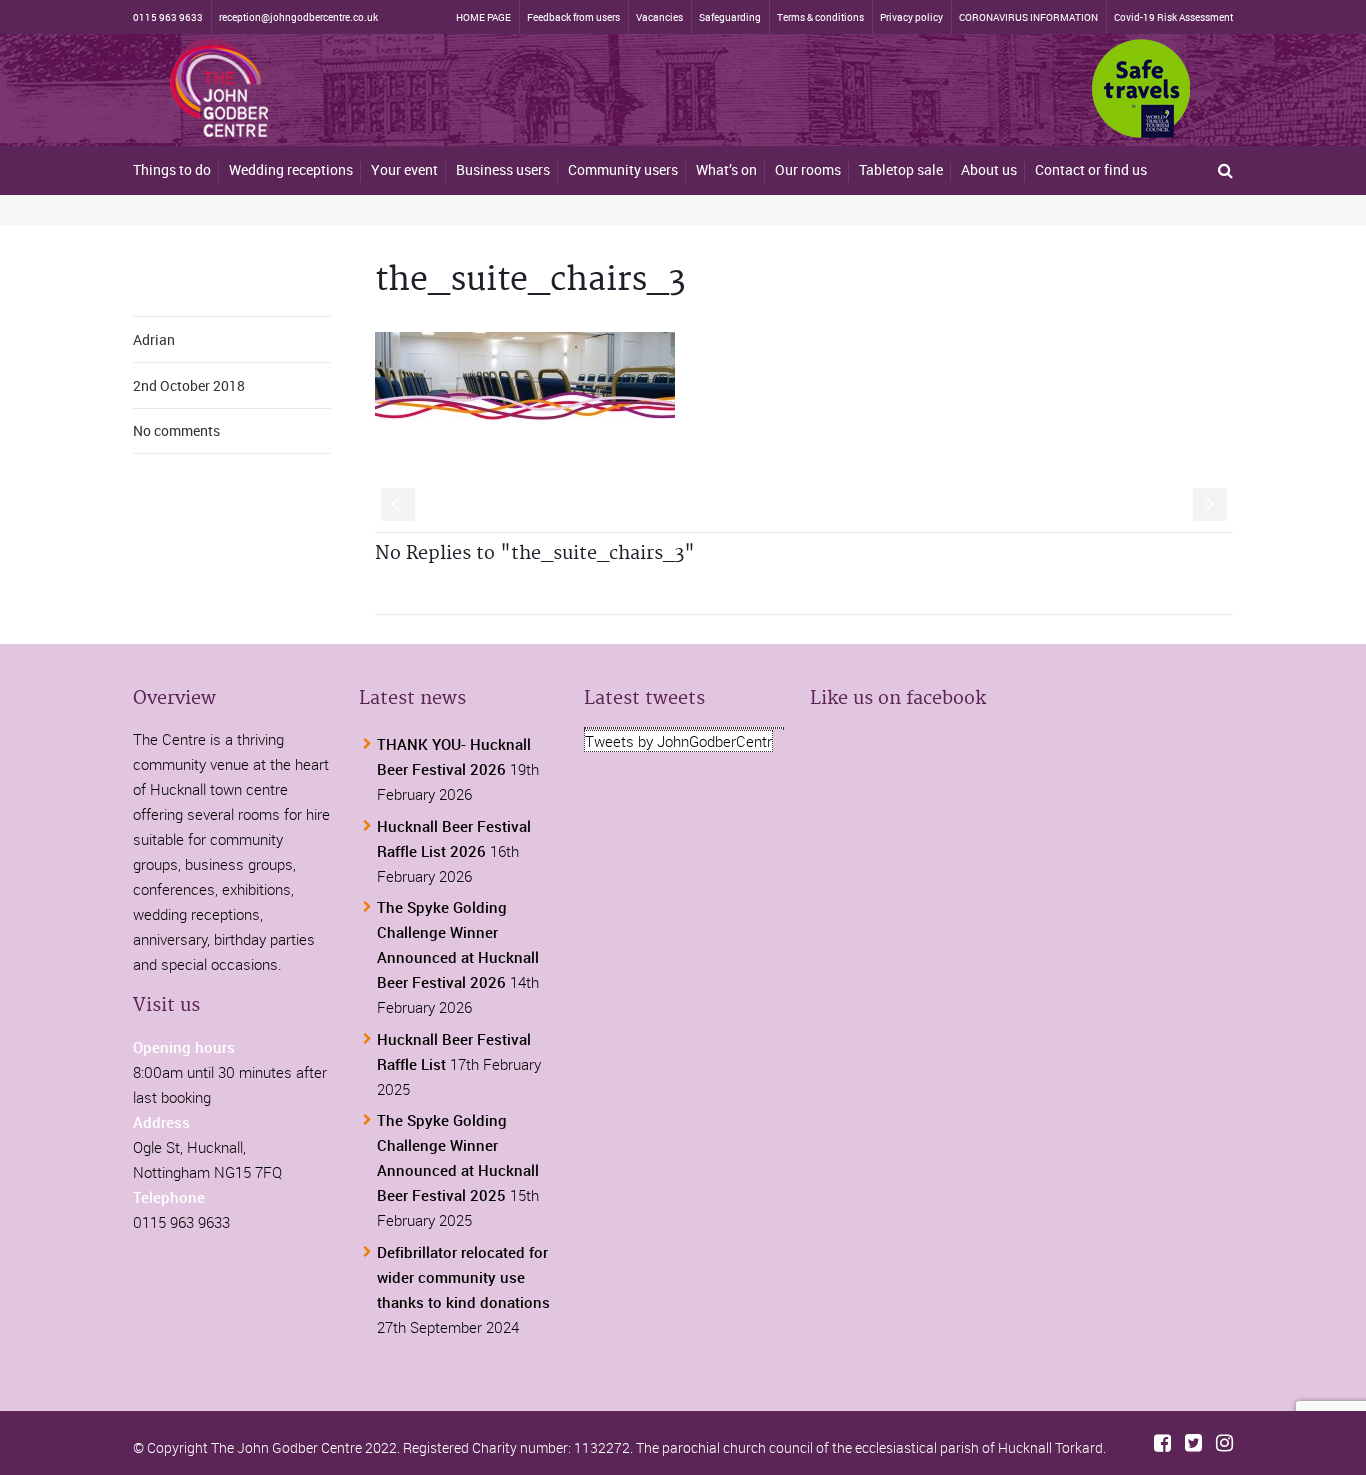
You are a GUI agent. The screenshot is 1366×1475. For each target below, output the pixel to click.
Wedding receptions (291, 169)
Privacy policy (911, 17)
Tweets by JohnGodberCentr (678, 741)
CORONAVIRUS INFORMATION (1028, 17)
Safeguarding (730, 17)
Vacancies (659, 17)
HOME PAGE (483, 17)
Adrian (154, 339)
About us (989, 169)
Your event (404, 169)
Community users (623, 169)
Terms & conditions (820, 17)
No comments (176, 430)
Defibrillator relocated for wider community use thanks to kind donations (463, 1277)
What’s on (726, 169)
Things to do (172, 169)
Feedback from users (573, 17)
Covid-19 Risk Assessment (1173, 17)
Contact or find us (1091, 169)
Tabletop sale (901, 169)
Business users (503, 169)
